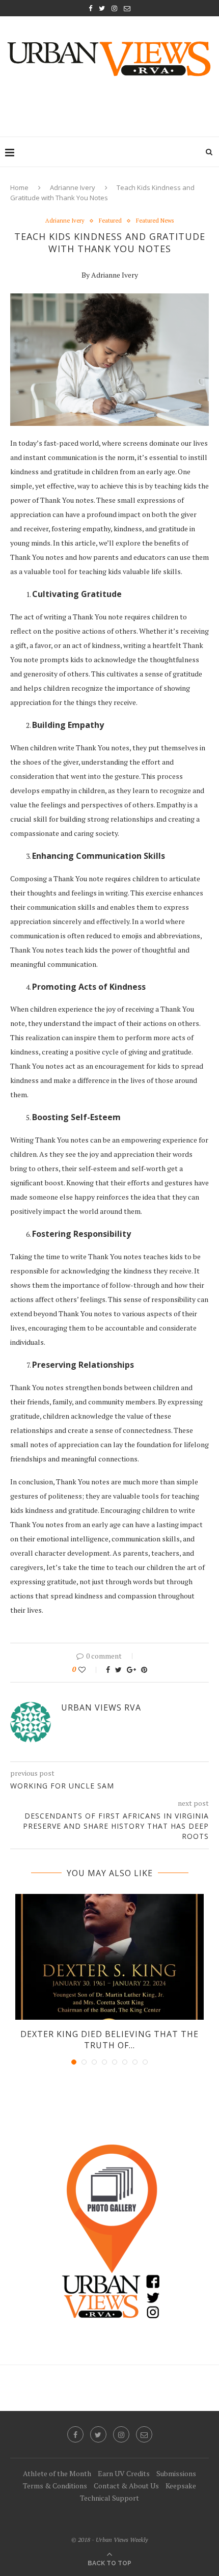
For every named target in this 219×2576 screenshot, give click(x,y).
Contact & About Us (126, 2486)
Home (19, 187)
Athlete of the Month (57, 2473)
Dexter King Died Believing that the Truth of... (109, 2040)
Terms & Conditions (55, 2486)
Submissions (176, 2473)
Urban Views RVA (101, 1707)
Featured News (155, 221)
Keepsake (181, 2486)
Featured (110, 221)
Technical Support (109, 2498)
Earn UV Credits (124, 2473)
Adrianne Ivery (73, 187)
